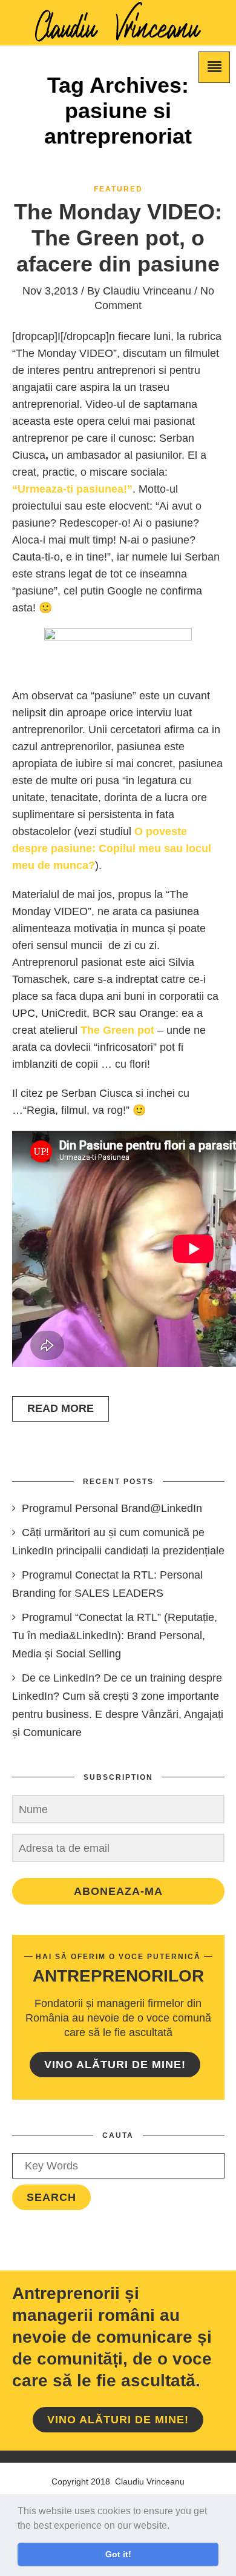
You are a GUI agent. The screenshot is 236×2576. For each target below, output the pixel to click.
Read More (61, 1408)
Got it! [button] (118, 2554)
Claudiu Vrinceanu (147, 291)
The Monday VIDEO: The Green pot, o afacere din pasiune (118, 238)
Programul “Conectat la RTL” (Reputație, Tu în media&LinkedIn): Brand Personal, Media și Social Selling (115, 1636)
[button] (174, 2526)
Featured (118, 189)
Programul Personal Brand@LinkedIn (112, 1508)
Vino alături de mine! (115, 2065)
